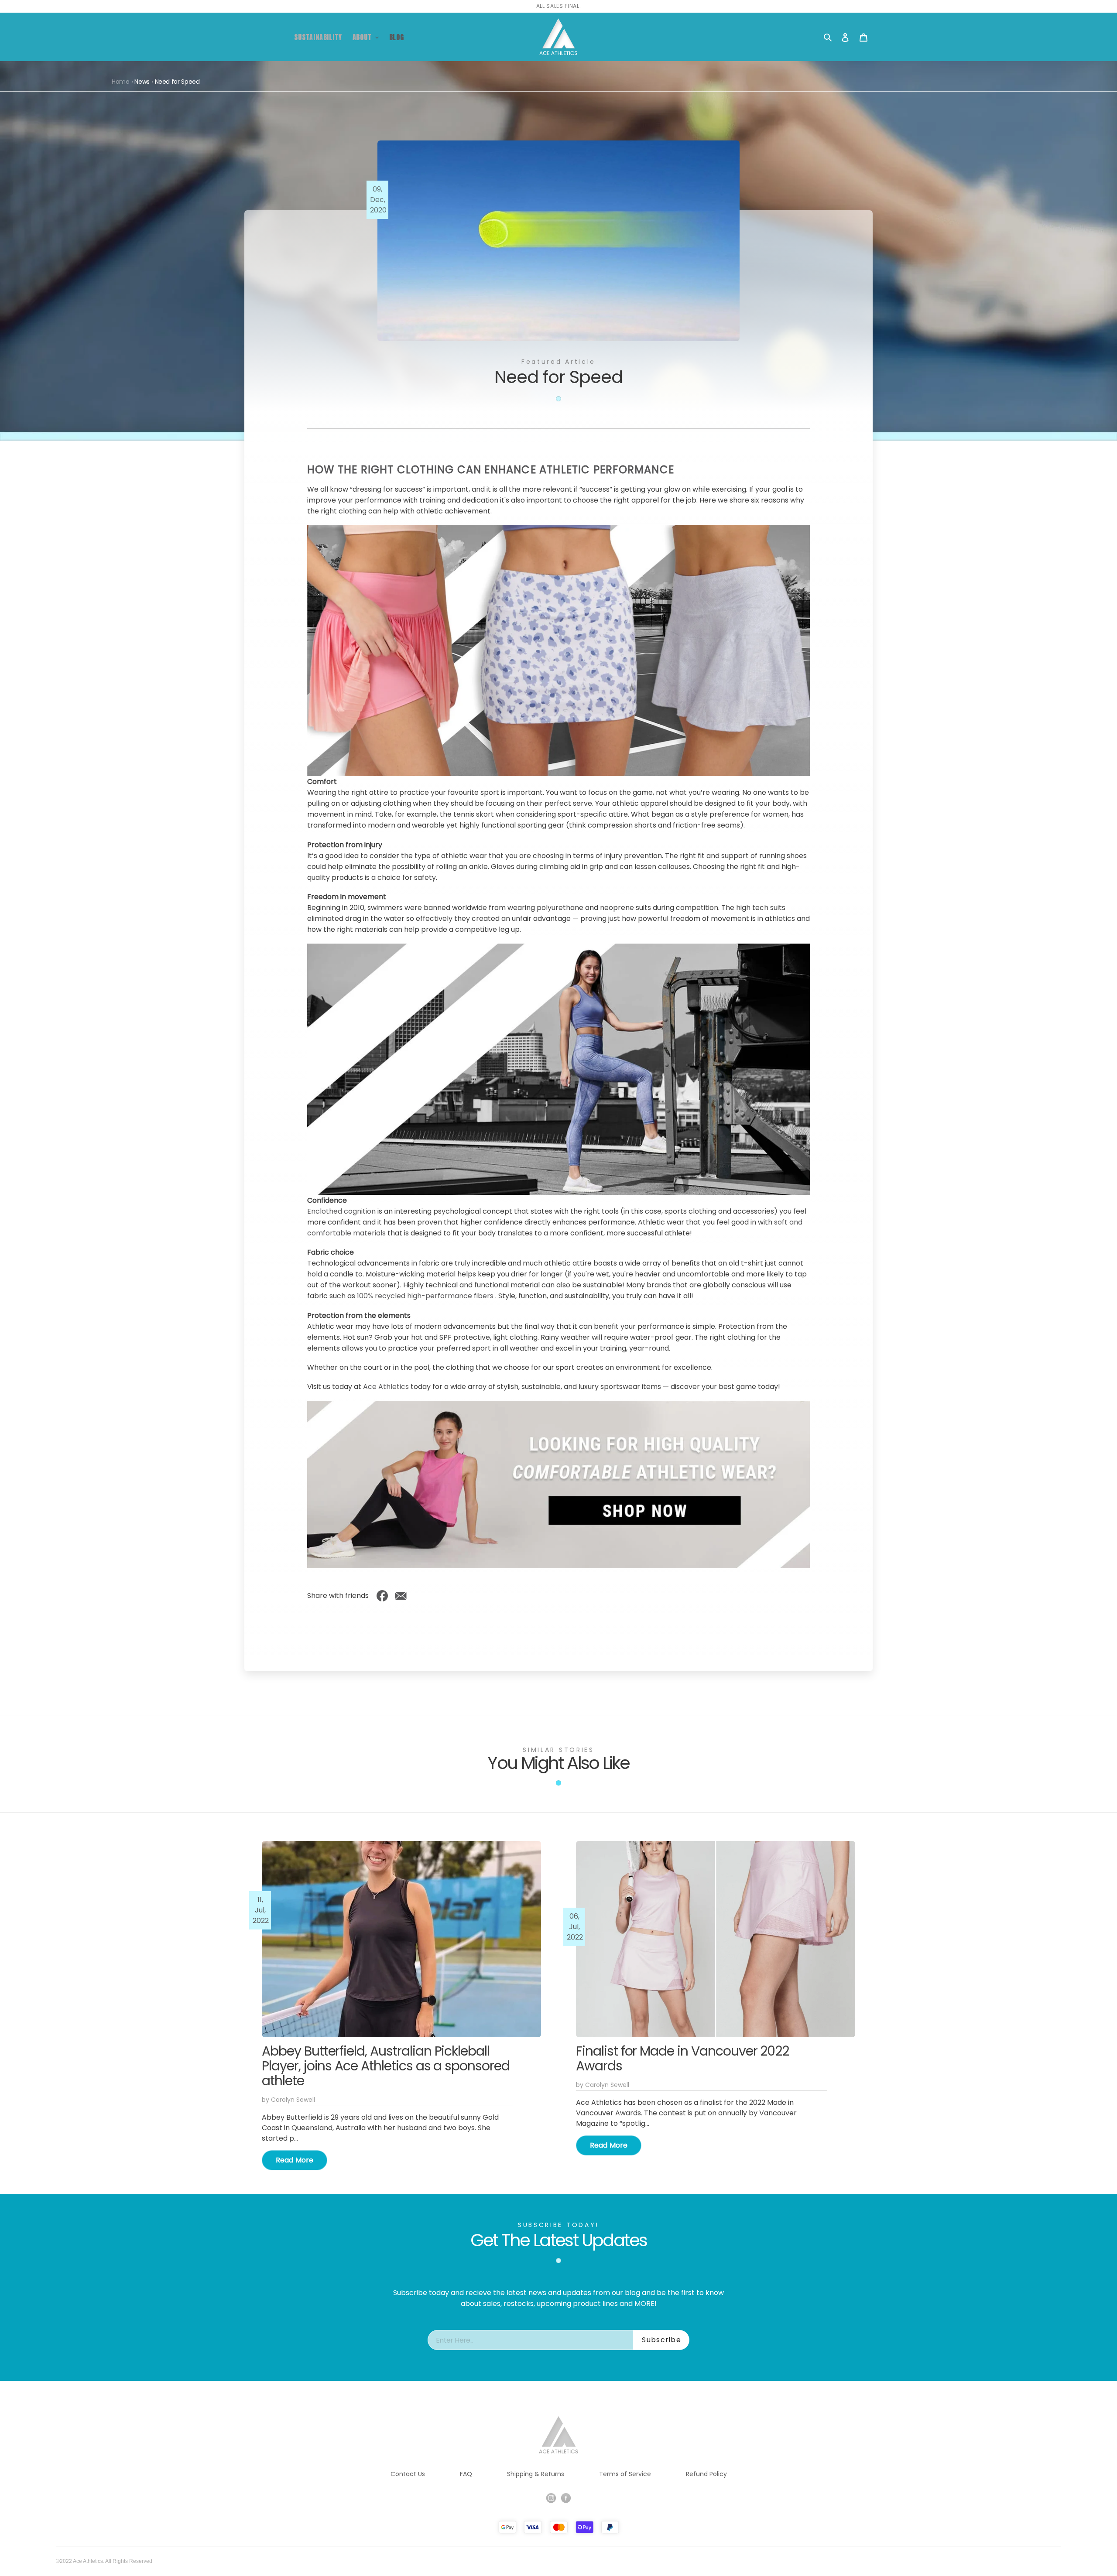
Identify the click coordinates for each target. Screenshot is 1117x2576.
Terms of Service (625, 2474)
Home (121, 82)
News (142, 82)
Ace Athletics (386, 1387)
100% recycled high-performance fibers (425, 1296)
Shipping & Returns (536, 2474)
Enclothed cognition (341, 1211)
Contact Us (408, 2474)
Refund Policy (706, 2474)
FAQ (466, 2474)
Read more (295, 2160)
